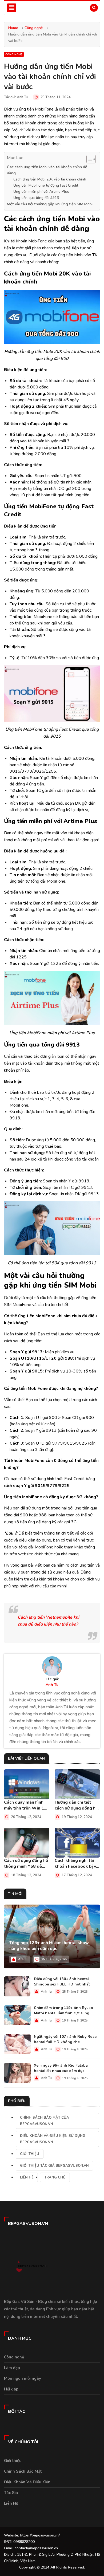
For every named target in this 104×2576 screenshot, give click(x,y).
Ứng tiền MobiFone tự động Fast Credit (46, 185)
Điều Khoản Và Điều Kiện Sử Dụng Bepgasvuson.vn (53, 2139)
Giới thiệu (30, 2154)
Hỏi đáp (11, 2389)
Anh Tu (22, 97)
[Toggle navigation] (12, 8)
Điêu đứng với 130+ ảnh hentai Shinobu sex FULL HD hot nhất (62, 1982)
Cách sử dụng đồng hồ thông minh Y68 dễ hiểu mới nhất (26, 1863)
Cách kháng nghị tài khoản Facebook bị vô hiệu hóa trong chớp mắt (77, 1863)
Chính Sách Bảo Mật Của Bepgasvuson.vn (45, 2121)
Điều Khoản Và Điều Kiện (27, 2482)
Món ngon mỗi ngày (23, 2378)
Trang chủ (55, 2177)
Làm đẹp (12, 2368)
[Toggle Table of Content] (88, 159)
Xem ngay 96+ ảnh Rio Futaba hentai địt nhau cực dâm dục (61, 2068)
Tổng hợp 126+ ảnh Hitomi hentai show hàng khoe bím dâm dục (49, 1946)
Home (13, 28)
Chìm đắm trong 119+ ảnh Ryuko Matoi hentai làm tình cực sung (63, 2010)
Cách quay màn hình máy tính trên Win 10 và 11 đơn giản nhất (25, 1805)
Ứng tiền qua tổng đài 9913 (36, 198)
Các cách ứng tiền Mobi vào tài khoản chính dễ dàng (47, 170)
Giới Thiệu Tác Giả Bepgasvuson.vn (54, 2166)
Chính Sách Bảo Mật (23, 2471)
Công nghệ (34, 28)
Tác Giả (11, 2493)
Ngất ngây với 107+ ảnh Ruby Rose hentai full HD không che (65, 2039)
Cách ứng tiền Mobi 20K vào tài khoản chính (50, 179)
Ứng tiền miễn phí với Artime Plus (41, 192)
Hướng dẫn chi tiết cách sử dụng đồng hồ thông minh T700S (76, 1805)
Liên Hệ (27, 2177)
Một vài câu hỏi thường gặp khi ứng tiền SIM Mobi (50, 204)
